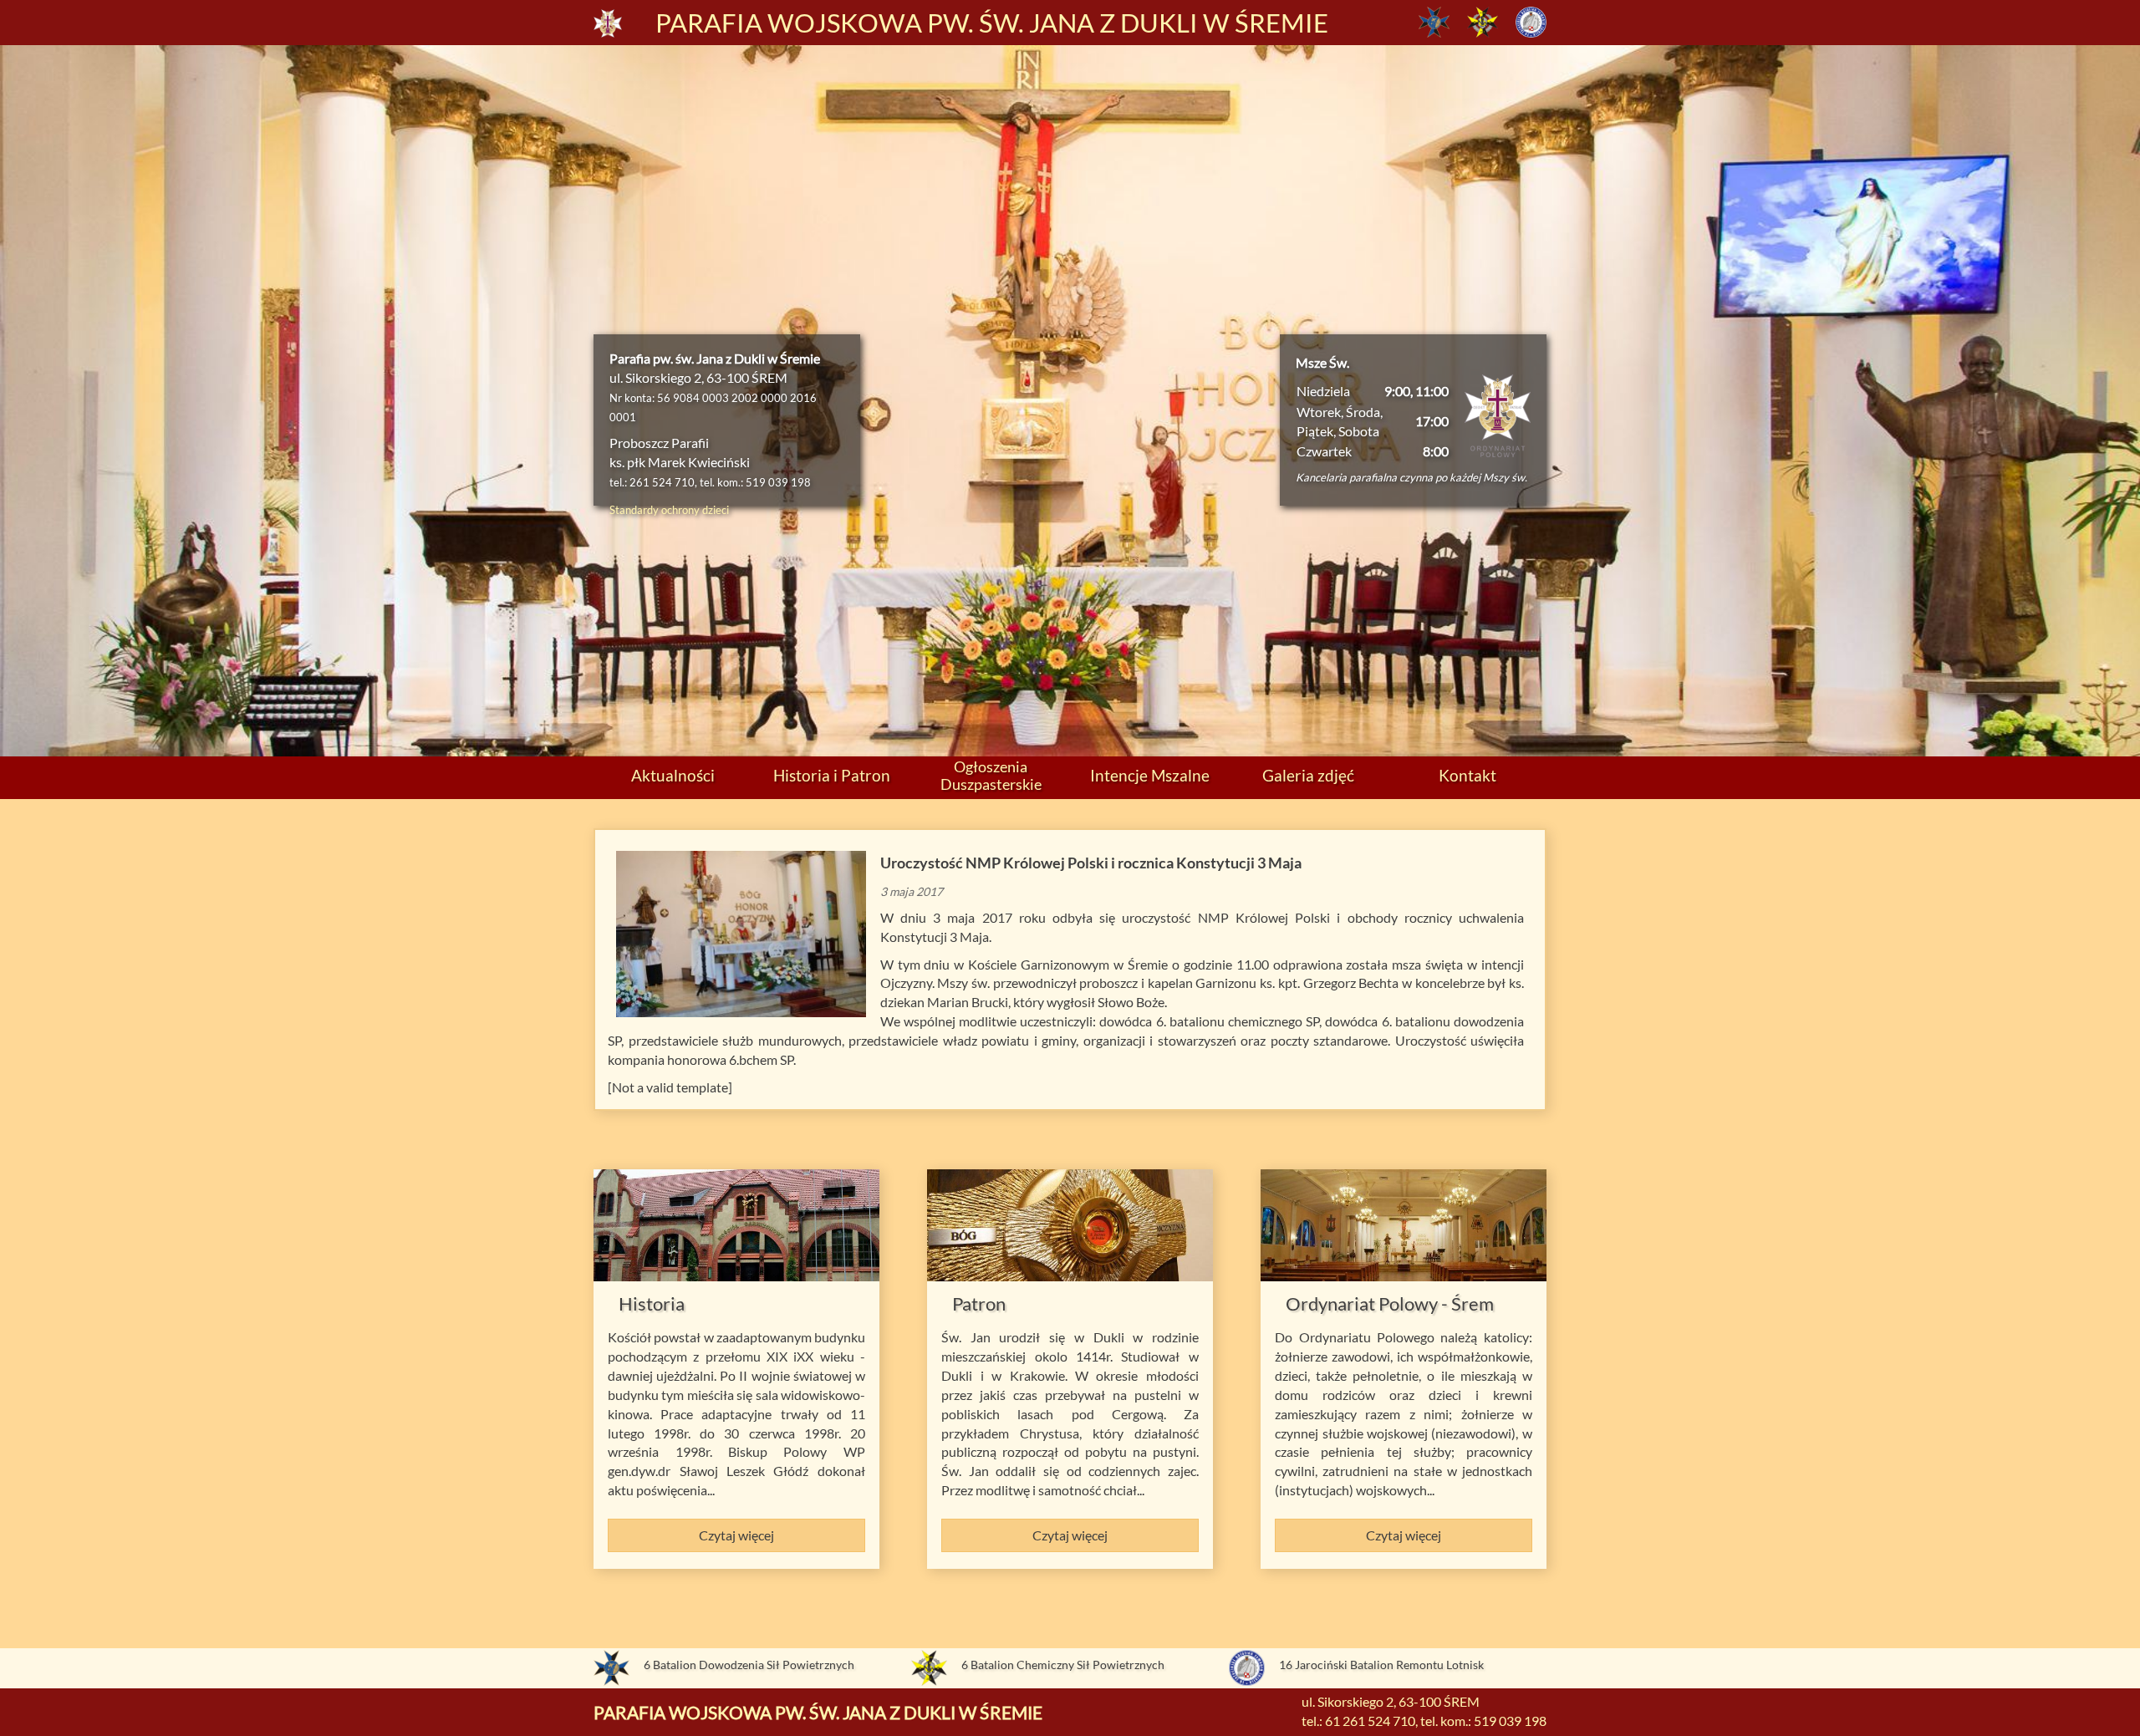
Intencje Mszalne (1150, 775)
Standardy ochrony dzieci (669, 510)
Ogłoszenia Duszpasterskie (991, 775)
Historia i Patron (832, 775)
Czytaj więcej (736, 1535)
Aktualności (673, 775)
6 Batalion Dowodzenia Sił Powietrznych (749, 1665)
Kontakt (1467, 775)
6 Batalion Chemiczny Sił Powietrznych (1063, 1665)
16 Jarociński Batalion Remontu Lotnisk (1381, 1665)
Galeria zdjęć (1308, 775)
